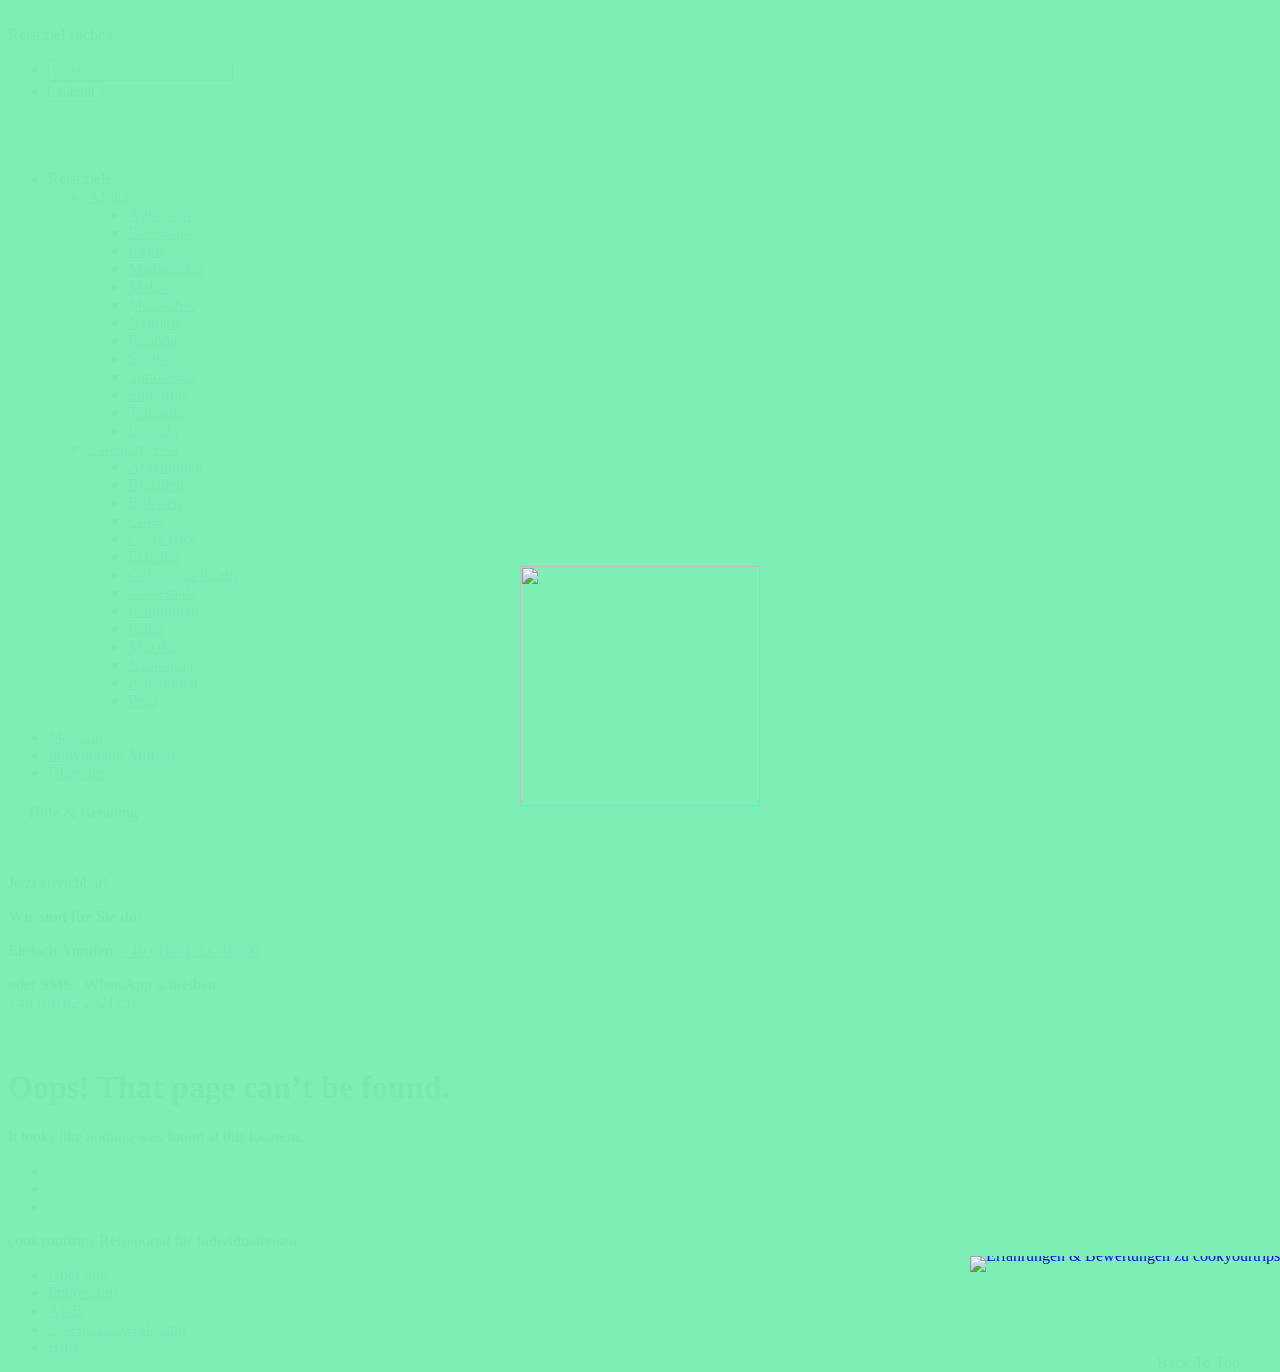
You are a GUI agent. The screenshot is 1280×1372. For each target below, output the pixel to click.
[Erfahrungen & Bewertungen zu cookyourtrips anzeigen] (1125, 1264)
